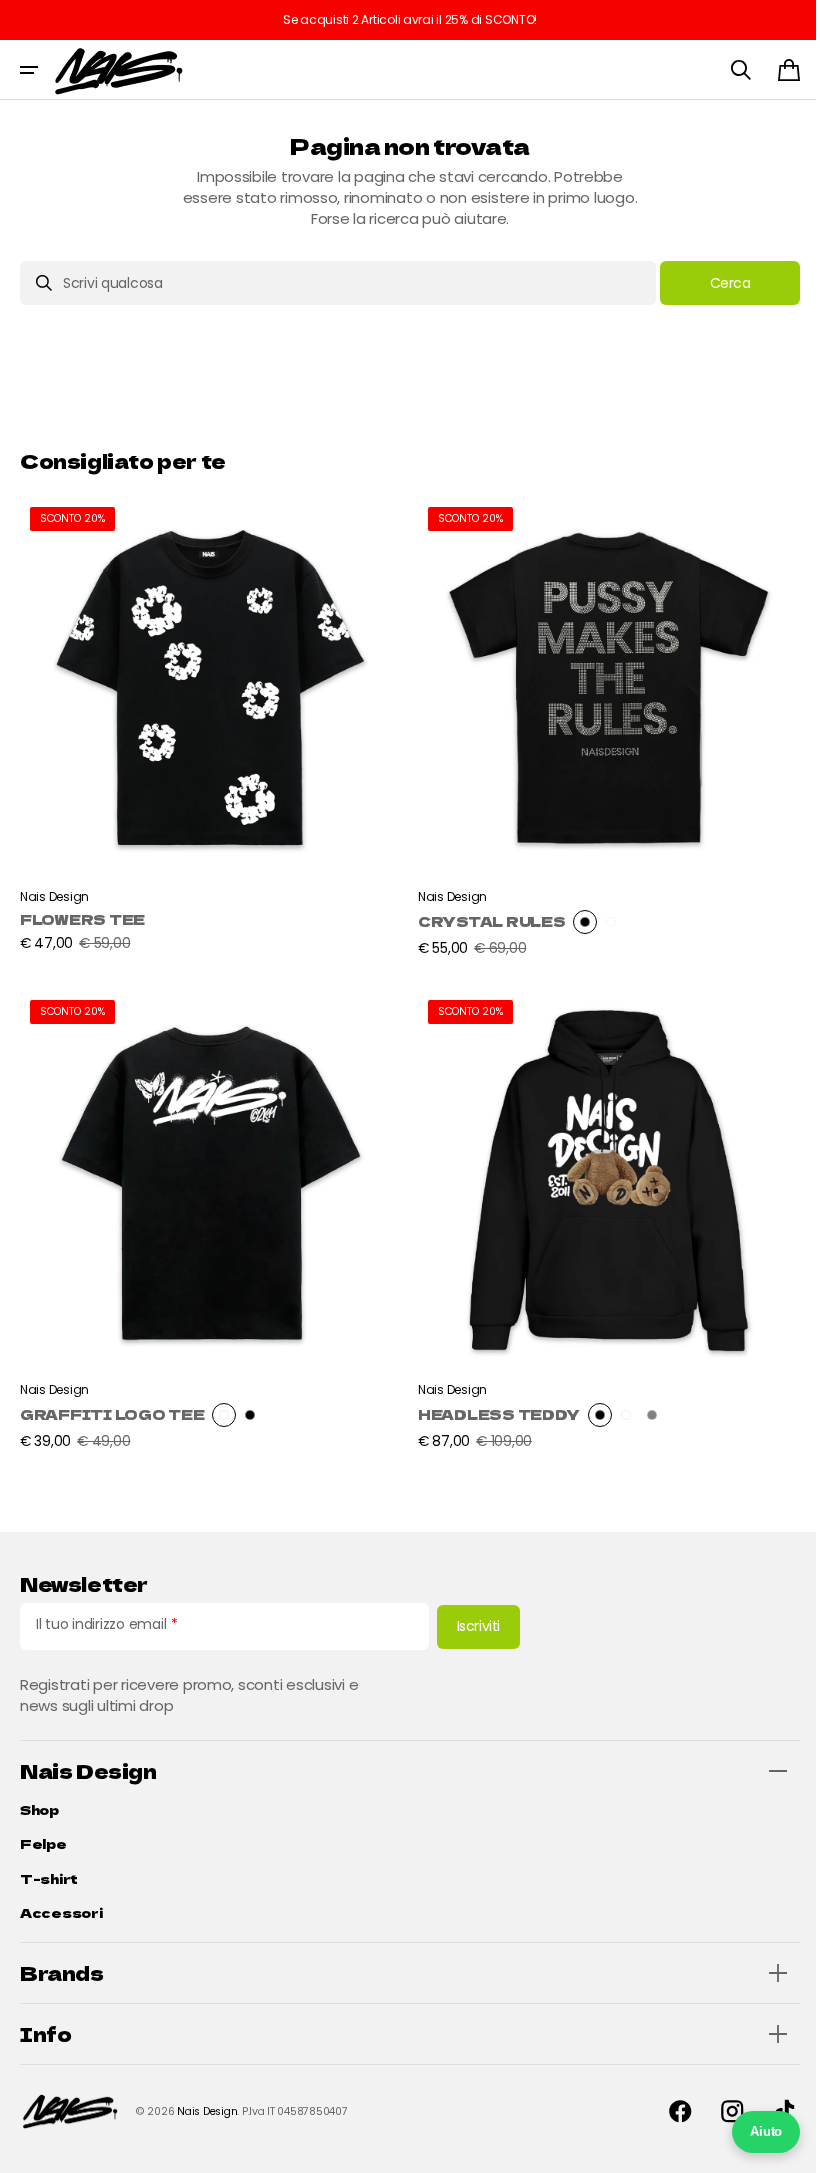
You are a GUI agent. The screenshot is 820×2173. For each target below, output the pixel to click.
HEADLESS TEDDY (492, 1399)
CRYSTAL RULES (484, 914)
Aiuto (751, 2131)
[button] (29, 70)
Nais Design (207, 2111)
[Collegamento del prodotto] (207, 724)
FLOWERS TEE (82, 911)
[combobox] (330, 283)
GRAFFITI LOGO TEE (112, 1399)
